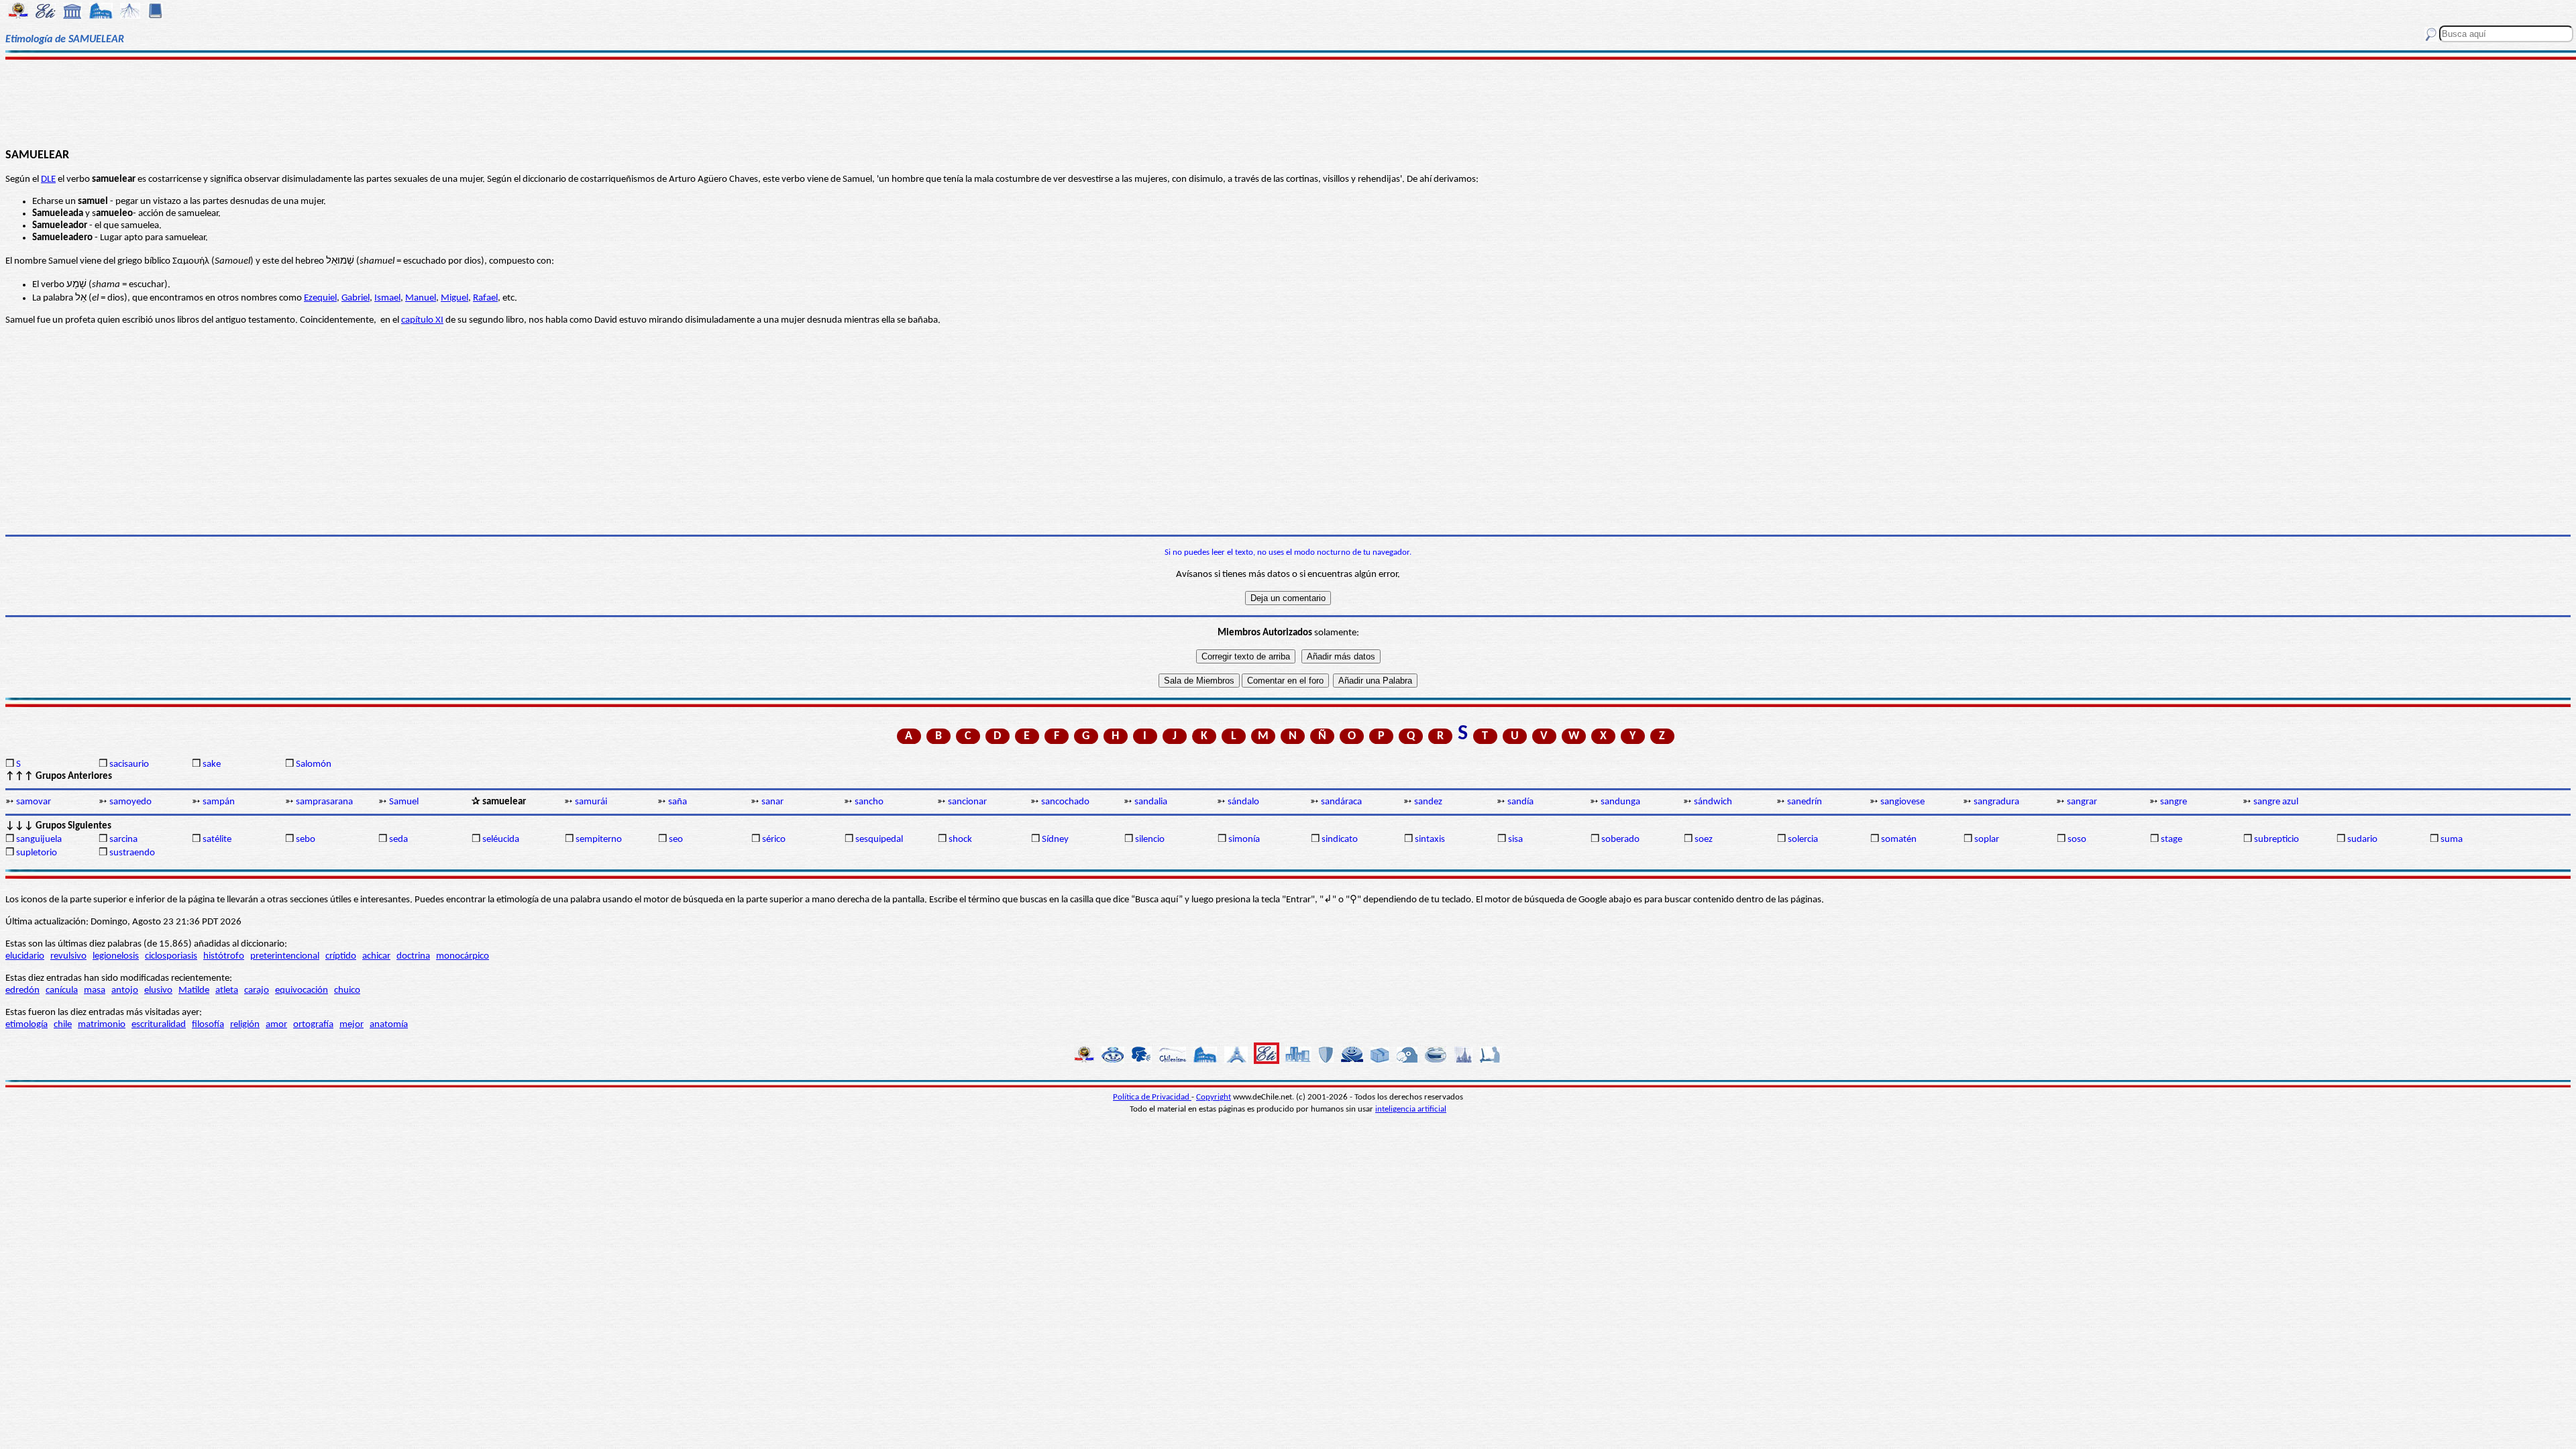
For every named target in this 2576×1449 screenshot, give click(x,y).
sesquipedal (879, 840)
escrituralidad (159, 1025)
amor (276, 1025)
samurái (591, 802)
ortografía (313, 1025)
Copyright (1214, 1097)
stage (2171, 840)
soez (1704, 840)
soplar (1987, 840)
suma (2452, 840)
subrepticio (2276, 840)
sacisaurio (129, 764)
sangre (2173, 802)
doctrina (413, 956)
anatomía (389, 1025)
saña (678, 802)
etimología (26, 1025)
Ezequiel (320, 298)
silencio (1150, 840)
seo (676, 840)
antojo (125, 990)
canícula (62, 990)
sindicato (1340, 840)
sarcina (123, 840)
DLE (48, 179)
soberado (1620, 840)
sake (212, 764)
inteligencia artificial (1411, 1109)
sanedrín (1805, 802)
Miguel (454, 298)
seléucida (501, 840)
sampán (219, 802)
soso (2077, 840)
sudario (2362, 840)
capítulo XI (422, 320)
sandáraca (1341, 802)
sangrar (2082, 802)
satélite (217, 840)
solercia (1803, 840)
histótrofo (224, 956)
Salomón (314, 764)
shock (960, 840)
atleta (227, 990)
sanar (772, 802)
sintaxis (1430, 840)
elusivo (158, 990)
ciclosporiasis (171, 956)
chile (63, 1025)
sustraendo (132, 853)
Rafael (485, 298)
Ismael (387, 298)
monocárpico (463, 956)
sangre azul (2276, 802)
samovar (34, 802)
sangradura (1996, 802)
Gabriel (356, 298)
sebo (306, 840)
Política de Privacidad (1152, 1097)
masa (95, 990)
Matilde (194, 990)
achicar (376, 956)
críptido (341, 956)
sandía (1520, 802)
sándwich (1713, 802)
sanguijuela (39, 840)
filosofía (208, 1025)
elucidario (25, 956)
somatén (1899, 840)
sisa (1515, 840)
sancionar (967, 802)
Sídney (1055, 840)
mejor (352, 1025)
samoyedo (130, 802)
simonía (1244, 840)
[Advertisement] (1288, 102)
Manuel (421, 298)
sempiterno (599, 840)
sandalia (1151, 802)
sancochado (1065, 802)
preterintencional (285, 956)
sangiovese (1902, 802)
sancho (869, 802)
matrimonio (102, 1025)
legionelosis (116, 956)
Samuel (404, 802)
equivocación (302, 990)
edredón (22, 990)
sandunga (1620, 802)
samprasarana (324, 802)
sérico (774, 840)
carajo (257, 990)
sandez (1428, 802)
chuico (347, 990)
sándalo (1243, 802)
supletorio (37, 853)
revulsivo (68, 956)
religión (245, 1025)
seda (398, 840)
